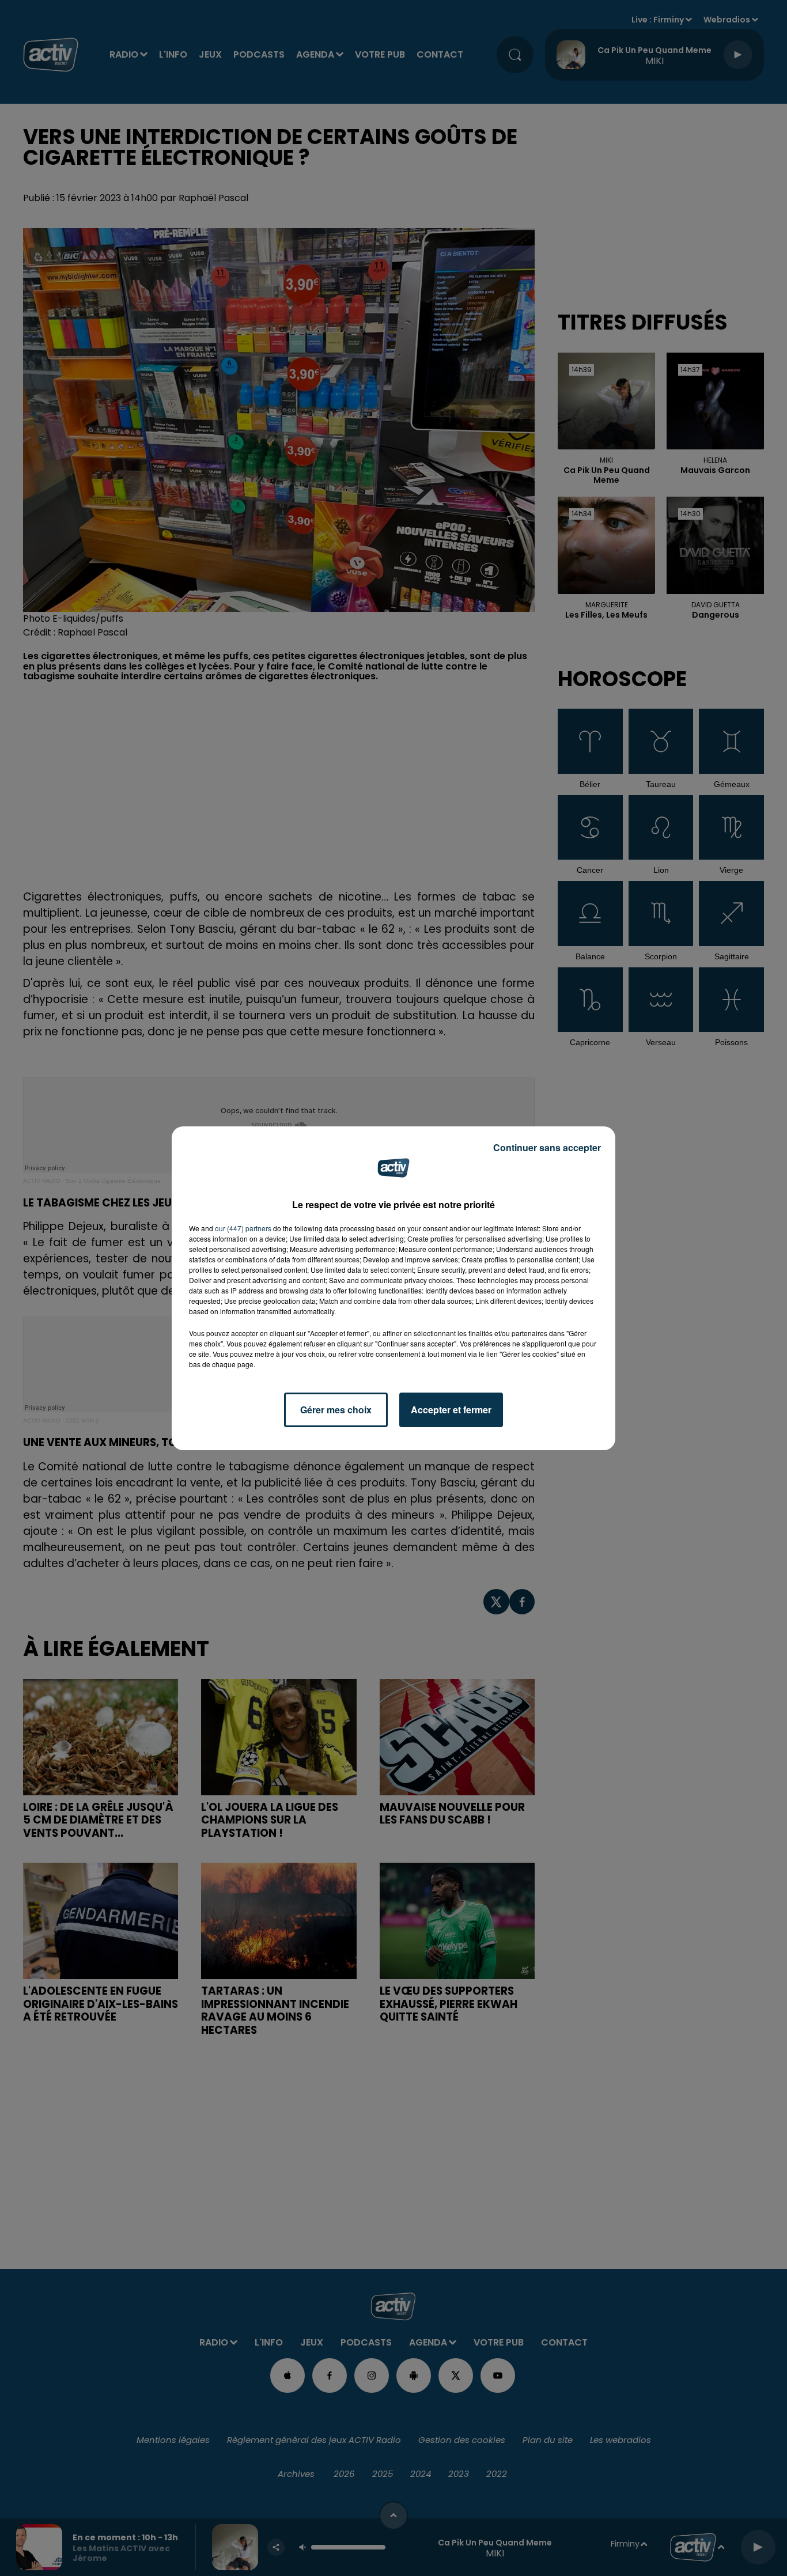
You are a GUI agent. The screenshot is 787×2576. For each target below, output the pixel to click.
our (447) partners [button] (243, 1228)
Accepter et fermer (451, 1410)
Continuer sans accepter (547, 1147)
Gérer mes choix (336, 1410)
